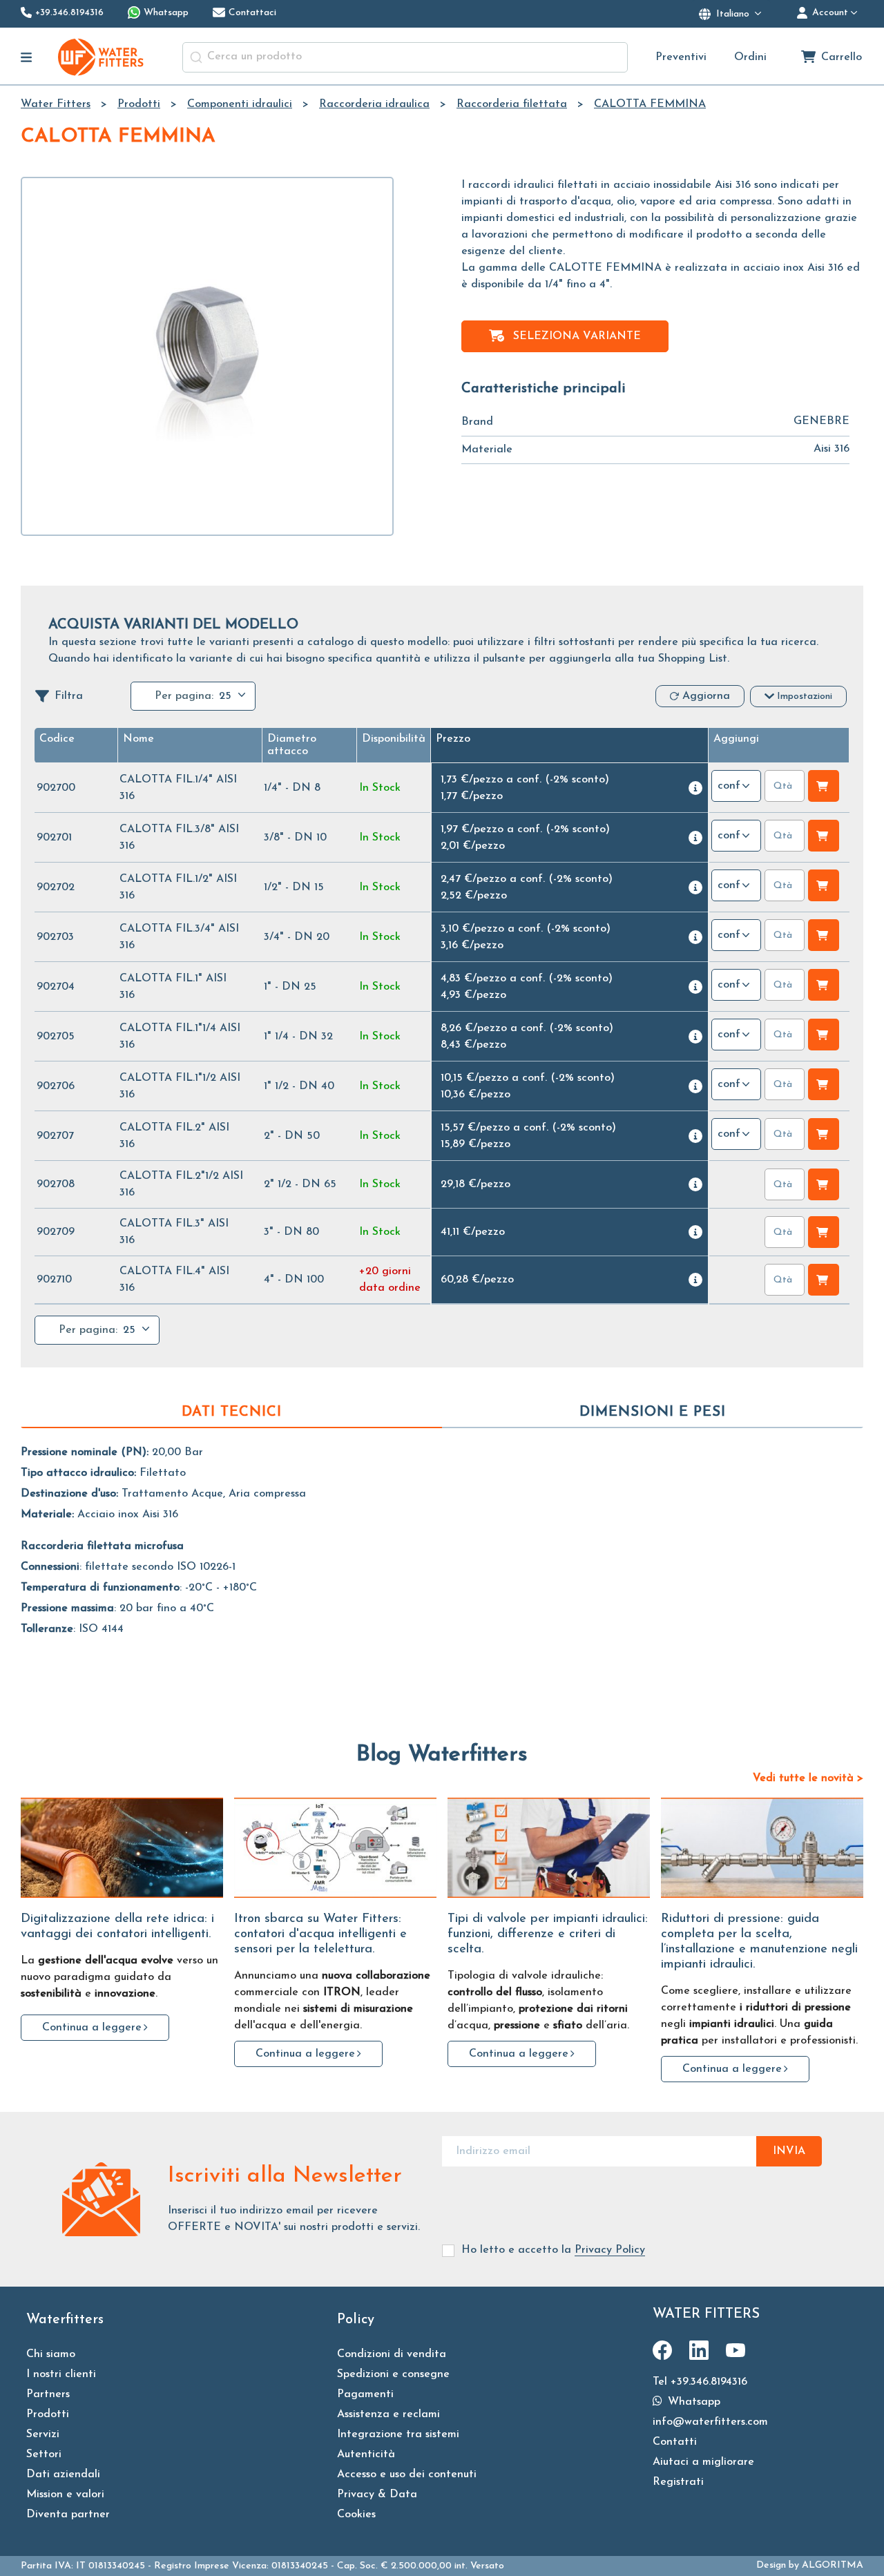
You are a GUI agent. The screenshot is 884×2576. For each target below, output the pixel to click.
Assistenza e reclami (388, 2414)
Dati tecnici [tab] (232, 1412)
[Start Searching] (196, 57)
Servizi (43, 2434)
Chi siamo (51, 2354)
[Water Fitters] (102, 57)
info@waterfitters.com (710, 2422)
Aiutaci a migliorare (703, 2462)
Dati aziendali (63, 2474)
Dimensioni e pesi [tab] (653, 1412)
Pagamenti (365, 2394)
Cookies (356, 2515)
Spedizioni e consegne (393, 2374)
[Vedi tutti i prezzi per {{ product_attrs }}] (695, 788)
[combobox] (405, 57)
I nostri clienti (61, 2374)
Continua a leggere (92, 2028)
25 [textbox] (225, 696)
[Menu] (27, 57)
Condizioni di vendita (392, 2354)
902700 (56, 788)
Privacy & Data (377, 2495)
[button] (57, 739)
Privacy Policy (610, 2250)
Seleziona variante (577, 336)
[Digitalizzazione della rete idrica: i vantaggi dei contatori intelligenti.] (122, 1848)
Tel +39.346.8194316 (700, 2382)
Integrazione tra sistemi (398, 2434)
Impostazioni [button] (805, 696)
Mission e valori (65, 2495)
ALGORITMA (833, 2565)
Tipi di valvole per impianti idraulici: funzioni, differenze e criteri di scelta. (548, 1934)
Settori (44, 2454)
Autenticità (366, 2454)
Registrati (678, 2482)
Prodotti (48, 2414)
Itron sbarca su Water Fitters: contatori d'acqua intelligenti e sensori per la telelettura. (320, 1934)
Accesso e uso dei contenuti (407, 2474)
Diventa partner (68, 2515)
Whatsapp (692, 2402)
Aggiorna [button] (706, 696)
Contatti (675, 2442)
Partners (48, 2394)
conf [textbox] (729, 786)
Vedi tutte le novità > (808, 1778)
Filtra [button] (69, 696)
